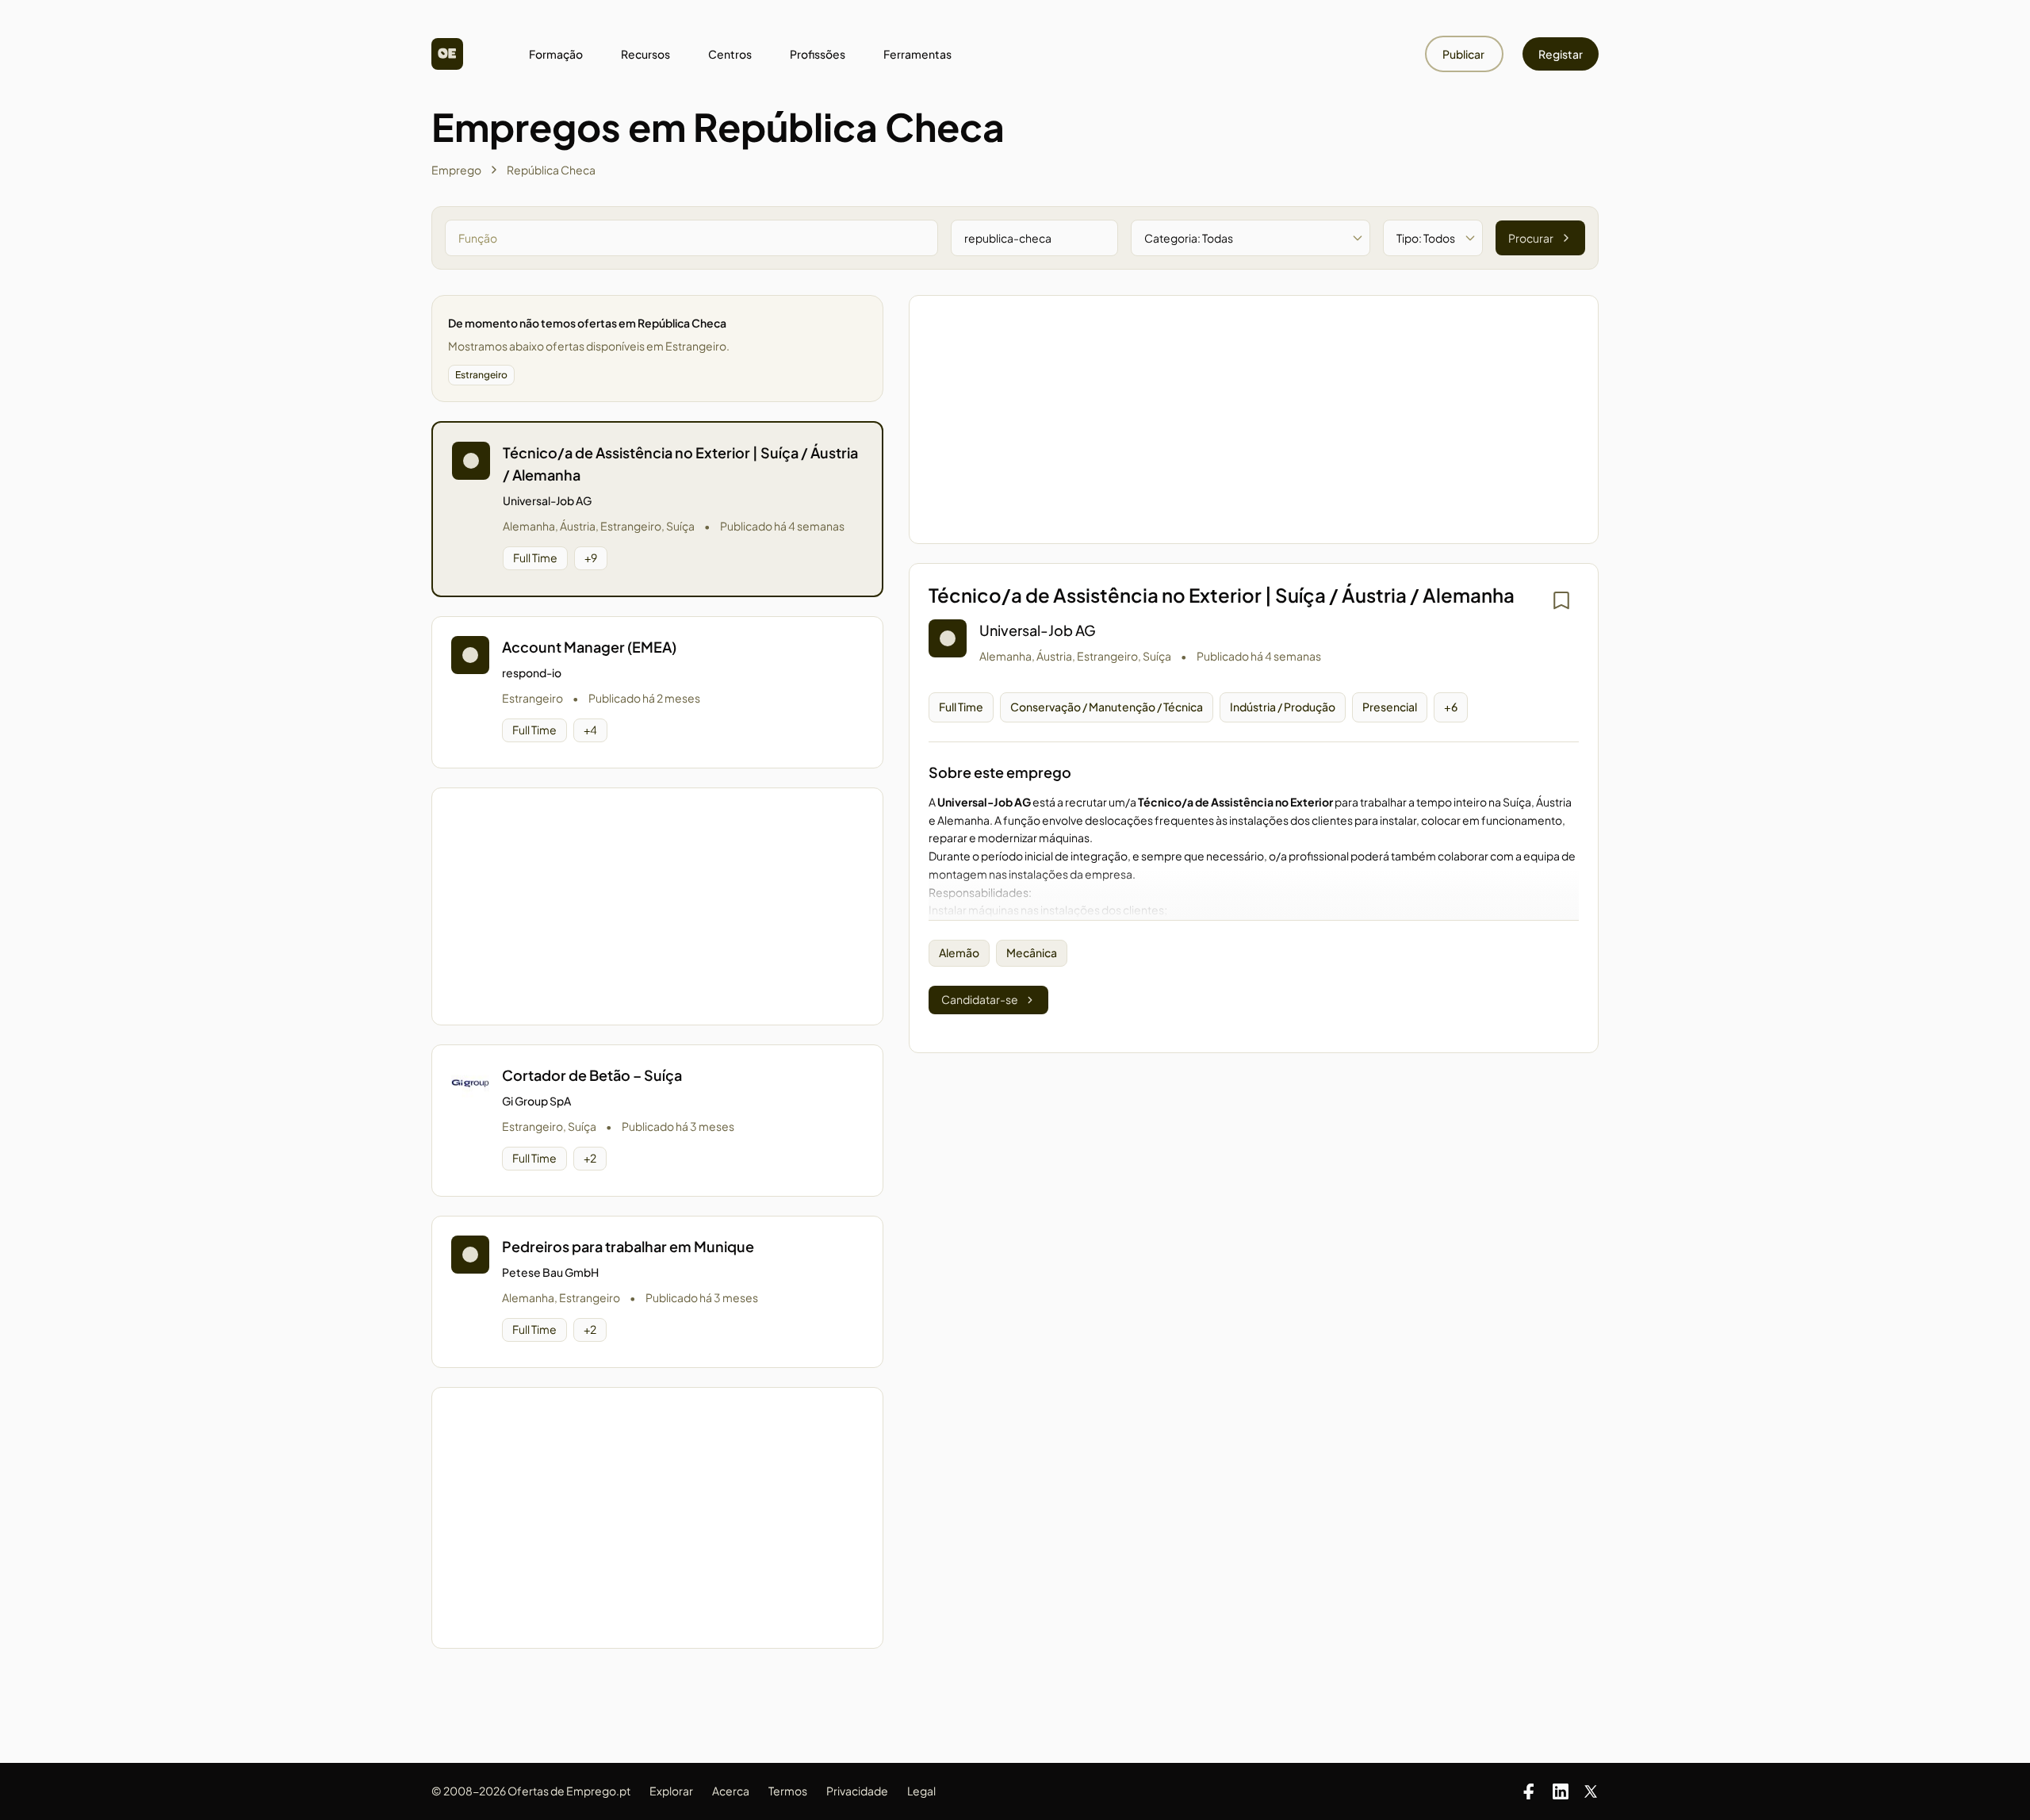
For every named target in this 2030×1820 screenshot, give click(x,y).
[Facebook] (1529, 1791)
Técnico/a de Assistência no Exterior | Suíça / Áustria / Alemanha (680, 464)
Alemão (959, 952)
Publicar (1464, 54)
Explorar (671, 1791)
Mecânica (1032, 952)
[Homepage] (447, 54)
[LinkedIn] (1561, 1791)
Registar (1561, 54)
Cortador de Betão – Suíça (592, 1075)
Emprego (456, 170)
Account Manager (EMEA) (589, 647)
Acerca (731, 1791)
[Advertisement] (657, 906)
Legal (921, 1791)
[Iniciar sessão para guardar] (1561, 600)
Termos (788, 1791)
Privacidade (857, 1791)
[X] (1591, 1791)
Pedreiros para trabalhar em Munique (628, 1246)
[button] (657, 509)
